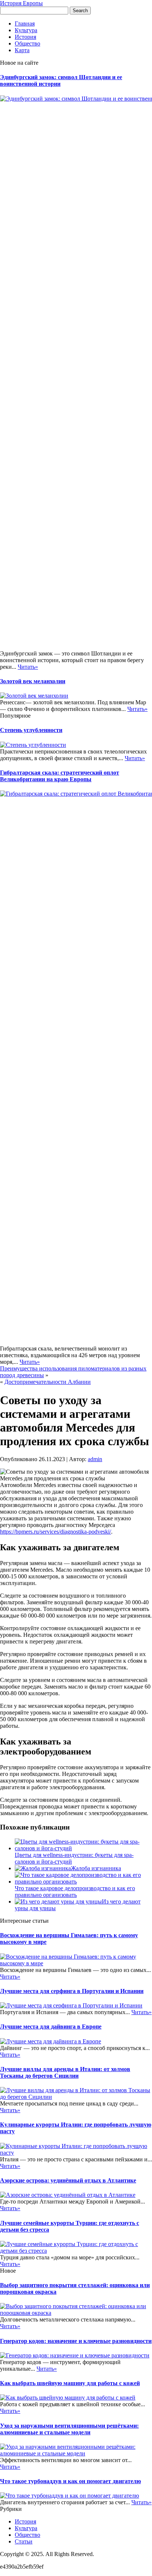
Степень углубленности (31, 730)
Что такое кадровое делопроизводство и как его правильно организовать (75, 1891)
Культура (26, 30)
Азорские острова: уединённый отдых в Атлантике (68, 2180)
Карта (22, 50)
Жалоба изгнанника (96, 1868)
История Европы (21, 3)
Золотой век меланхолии (33, 681)
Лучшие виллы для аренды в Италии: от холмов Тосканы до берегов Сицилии (65, 2072)
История (25, 37)
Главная (25, 23)
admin (95, 1459)
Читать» (28, 667)
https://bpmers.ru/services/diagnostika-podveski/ (56, 1532)
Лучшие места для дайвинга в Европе (51, 2027)
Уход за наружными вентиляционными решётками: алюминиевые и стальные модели (69, 2429)
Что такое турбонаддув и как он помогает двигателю (70, 2481)
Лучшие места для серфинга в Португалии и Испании (72, 1991)
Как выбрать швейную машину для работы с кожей (70, 2383)
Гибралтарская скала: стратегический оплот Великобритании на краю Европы (60, 776)
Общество (27, 43)
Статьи (24, 2541)
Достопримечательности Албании (48, 1382)
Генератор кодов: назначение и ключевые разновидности (76, 2341)
